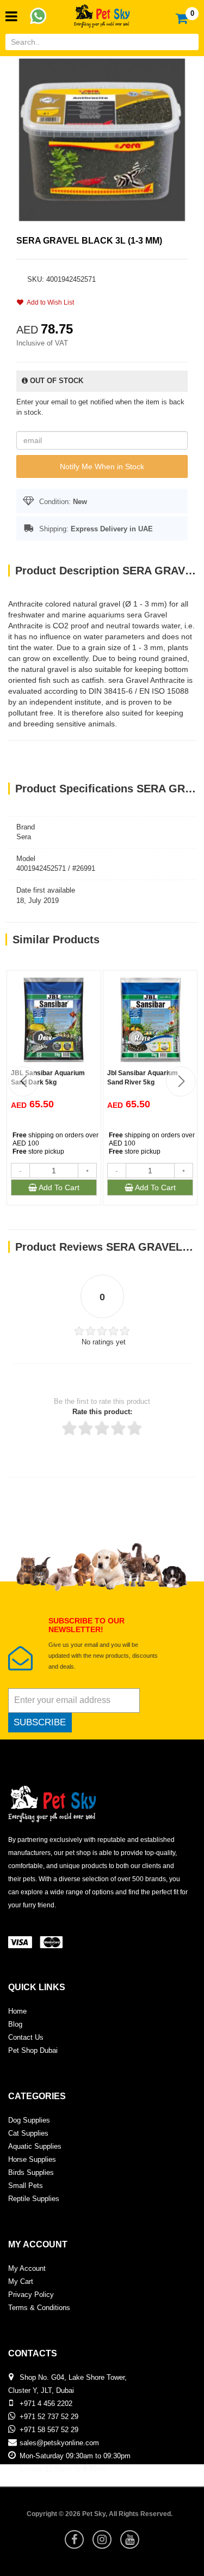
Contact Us (26, 2037)
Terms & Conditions (39, 2308)
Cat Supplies (28, 2133)
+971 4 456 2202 (46, 2404)
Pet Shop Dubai (33, 2050)
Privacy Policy (31, 2295)
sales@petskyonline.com (59, 2443)
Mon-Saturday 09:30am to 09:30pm (75, 2456)
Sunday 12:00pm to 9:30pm (63, 2469)
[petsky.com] (102, 13)
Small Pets (26, 2186)
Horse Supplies (32, 2159)
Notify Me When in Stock (102, 466)
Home (17, 2011)
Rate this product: (102, 1412)
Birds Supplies (31, 2172)
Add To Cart (58, 1187)
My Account (27, 2268)
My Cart (21, 2281)
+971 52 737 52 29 (49, 2417)
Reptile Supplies (34, 2199)
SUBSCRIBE (40, 1722)
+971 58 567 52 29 (49, 2430)
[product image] (102, 139)
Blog (15, 2024)
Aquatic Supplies (35, 2146)
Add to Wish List (49, 302)
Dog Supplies (29, 2120)
